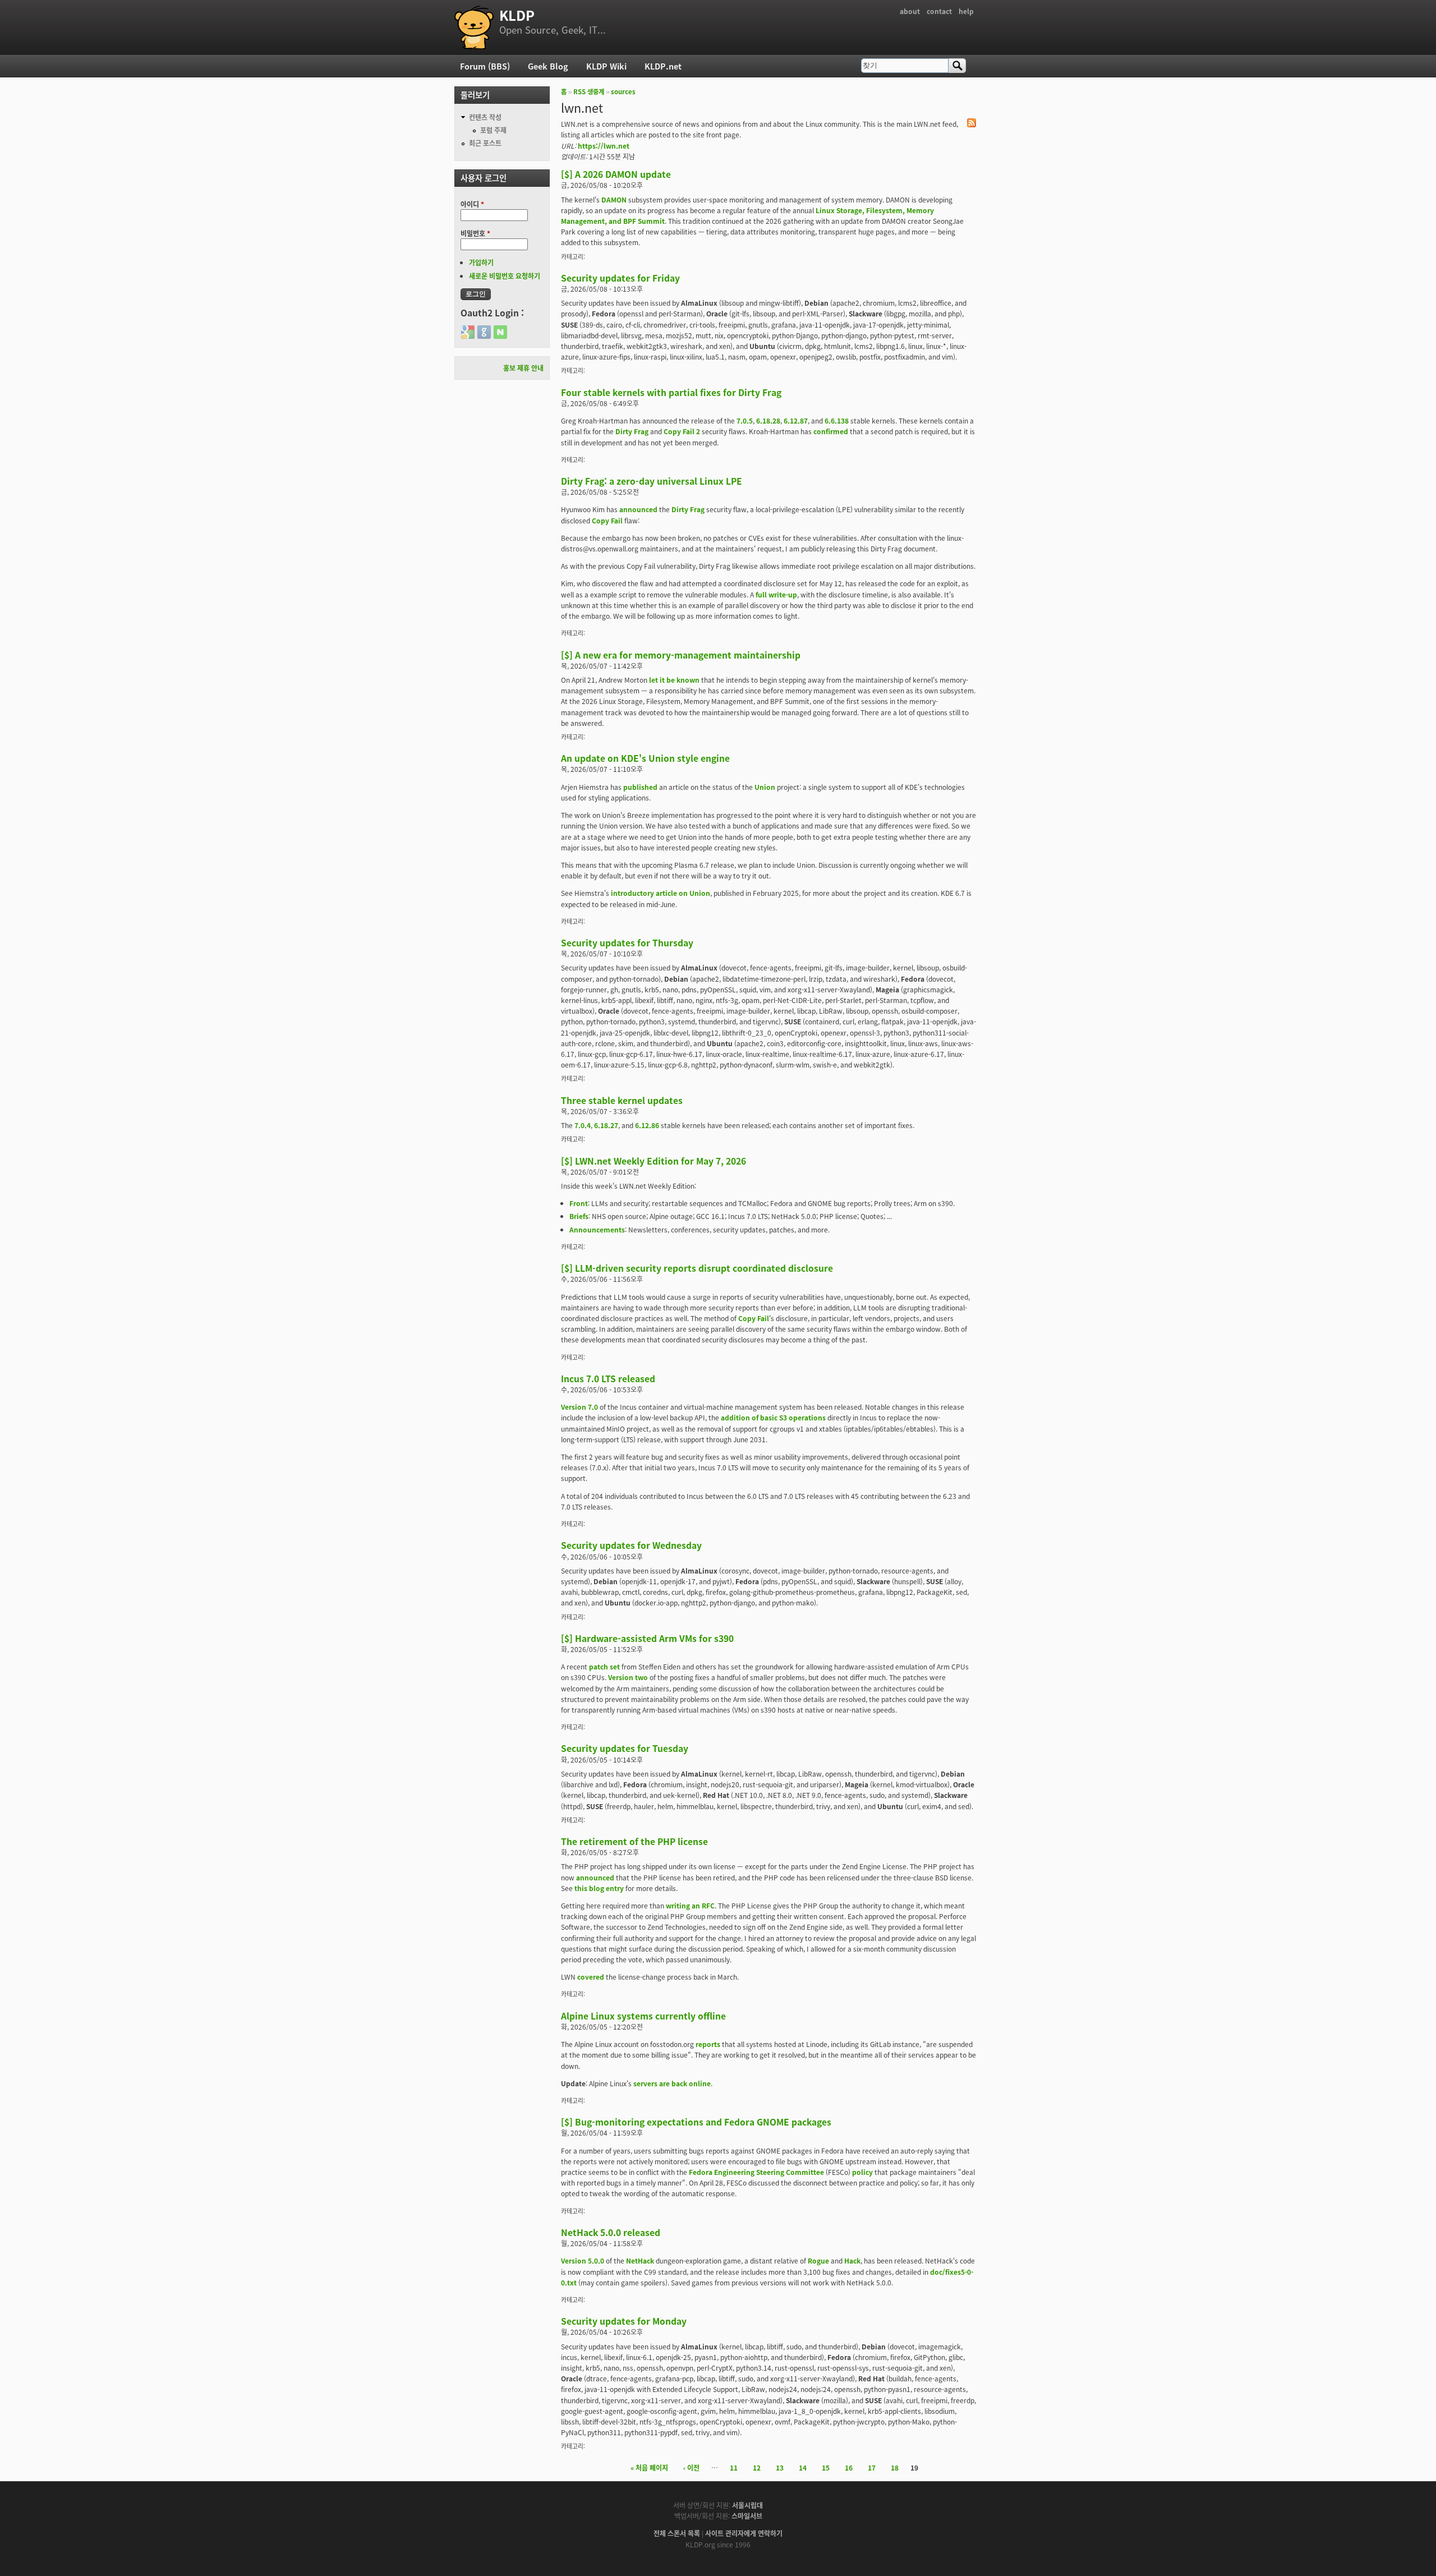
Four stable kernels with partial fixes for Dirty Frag (671, 392)
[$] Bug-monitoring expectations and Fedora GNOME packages (696, 2122)
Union (765, 787)
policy (862, 2172)
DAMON (614, 199)
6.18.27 (606, 1125)
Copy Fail (607, 520)
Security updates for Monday (624, 2321)
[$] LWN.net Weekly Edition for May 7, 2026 (653, 1161)
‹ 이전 (691, 2467)
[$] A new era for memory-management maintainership (681, 655)
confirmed (831, 431)
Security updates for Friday (620, 278)
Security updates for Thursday (627, 942)
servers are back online (672, 2083)
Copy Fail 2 (682, 431)
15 (826, 2467)
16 (849, 2467)
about (910, 11)
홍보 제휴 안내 (523, 368)
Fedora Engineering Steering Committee (756, 2172)
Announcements (597, 1229)
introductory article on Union (661, 893)
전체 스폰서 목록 (677, 2533)
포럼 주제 (493, 130)
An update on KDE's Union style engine (645, 758)
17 (872, 2467)
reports (708, 2044)
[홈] (474, 27)
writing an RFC (690, 1905)
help (966, 11)
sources (623, 91)
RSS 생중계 (589, 91)
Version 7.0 (579, 1407)
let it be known (674, 680)
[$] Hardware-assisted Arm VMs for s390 (647, 1638)
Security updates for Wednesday (631, 1545)
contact (939, 11)
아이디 (472, 204)
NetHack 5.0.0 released (611, 2232)
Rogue (818, 2260)
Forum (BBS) (485, 66)
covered (591, 1977)
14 (803, 2467)
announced (638, 509)
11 (734, 2467)
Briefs (579, 1216)
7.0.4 (583, 1125)
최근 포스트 (485, 143)
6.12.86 (647, 1125)
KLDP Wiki (606, 66)
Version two (628, 1677)
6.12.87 (796, 420)
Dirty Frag (632, 431)
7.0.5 (745, 420)
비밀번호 (475, 233)
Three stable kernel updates (622, 1100)
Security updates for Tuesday (625, 1748)
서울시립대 (747, 2505)
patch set (604, 1666)
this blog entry (599, 1888)
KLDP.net (663, 66)
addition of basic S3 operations (773, 1417)
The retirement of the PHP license (634, 1841)
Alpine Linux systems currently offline (643, 2016)
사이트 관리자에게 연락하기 (744, 2533)
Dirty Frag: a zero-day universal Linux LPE (652, 481)
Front (579, 1203)
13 (780, 2467)
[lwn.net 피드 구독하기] (972, 124)
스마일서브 (747, 2516)
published (640, 787)
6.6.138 (837, 420)
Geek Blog (548, 66)
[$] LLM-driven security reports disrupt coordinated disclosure (697, 1268)
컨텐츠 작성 (485, 117)
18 (895, 2467)
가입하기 (481, 262)
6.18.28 (768, 420)
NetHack (640, 2260)
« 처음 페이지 (649, 2467)
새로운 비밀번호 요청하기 (505, 276)
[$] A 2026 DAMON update (616, 174)
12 (757, 2467)
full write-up (776, 594)
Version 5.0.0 (583, 2260)
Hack (852, 2260)
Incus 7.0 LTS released (608, 1378)
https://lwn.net (604, 146)
